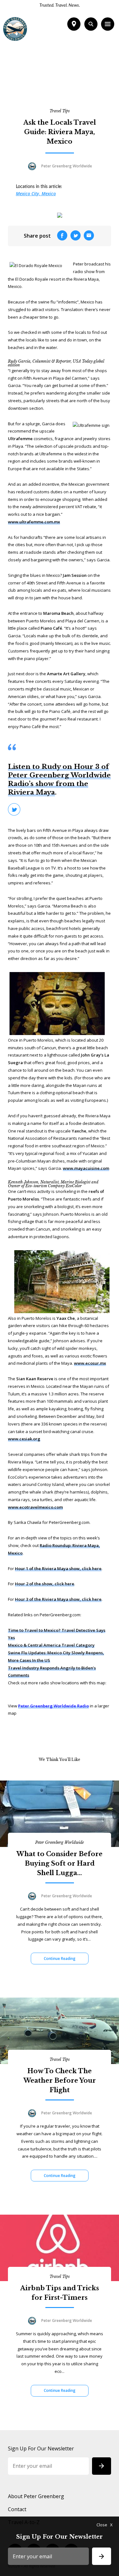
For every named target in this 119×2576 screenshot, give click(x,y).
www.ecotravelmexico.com (35, 1507)
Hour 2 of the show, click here (45, 1584)
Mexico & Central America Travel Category (51, 1645)
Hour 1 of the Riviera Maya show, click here (58, 1569)
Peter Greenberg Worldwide (60, 1842)
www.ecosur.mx (90, 1363)
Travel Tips (60, 111)
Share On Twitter (14, 809)
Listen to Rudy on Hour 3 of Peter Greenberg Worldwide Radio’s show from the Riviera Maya (59, 780)
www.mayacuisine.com (86, 1168)
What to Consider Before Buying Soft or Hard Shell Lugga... (60, 1863)
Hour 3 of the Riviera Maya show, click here (58, 1599)
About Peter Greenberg (36, 2496)
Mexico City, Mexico (36, 193)
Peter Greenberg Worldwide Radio (53, 1706)
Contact (17, 2509)
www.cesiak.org (24, 1439)
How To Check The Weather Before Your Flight (60, 2080)
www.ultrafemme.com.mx (34, 522)
